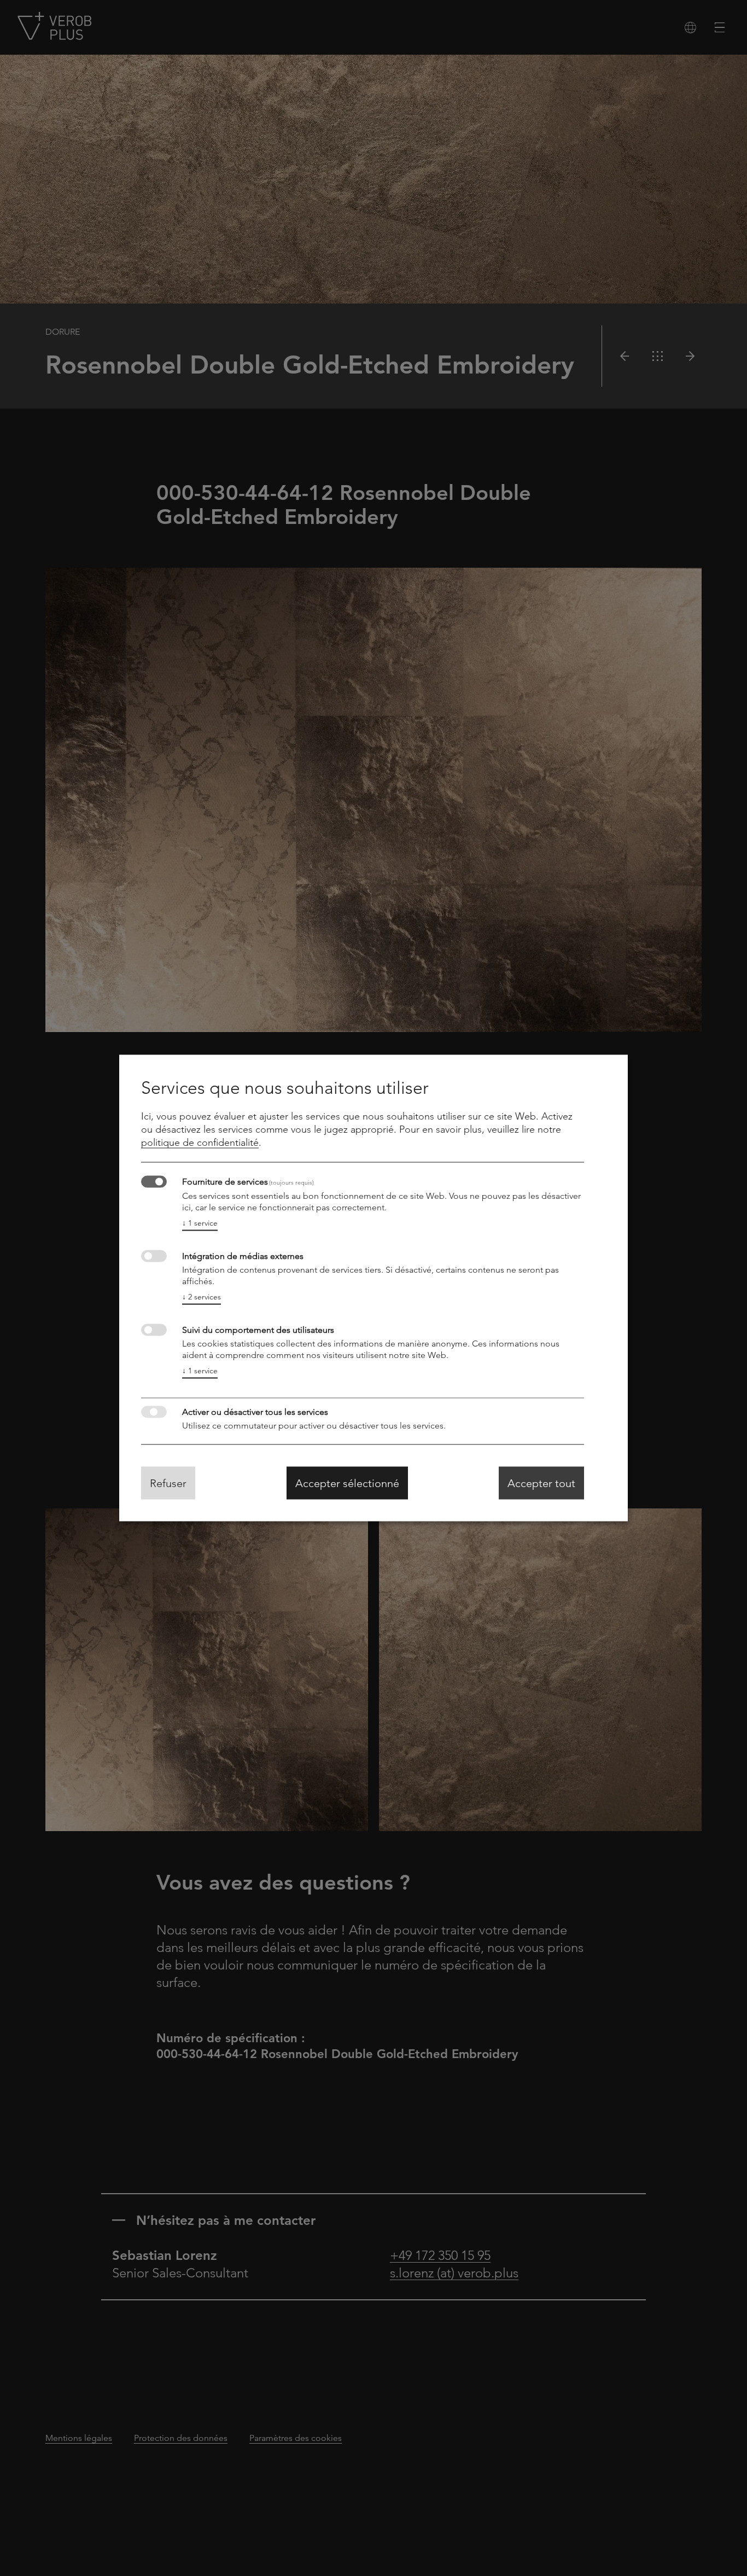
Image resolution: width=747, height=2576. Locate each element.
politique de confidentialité (200, 1143)
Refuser (168, 1483)
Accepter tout (541, 1483)
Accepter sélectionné (347, 1483)
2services (202, 1297)
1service (200, 1223)
